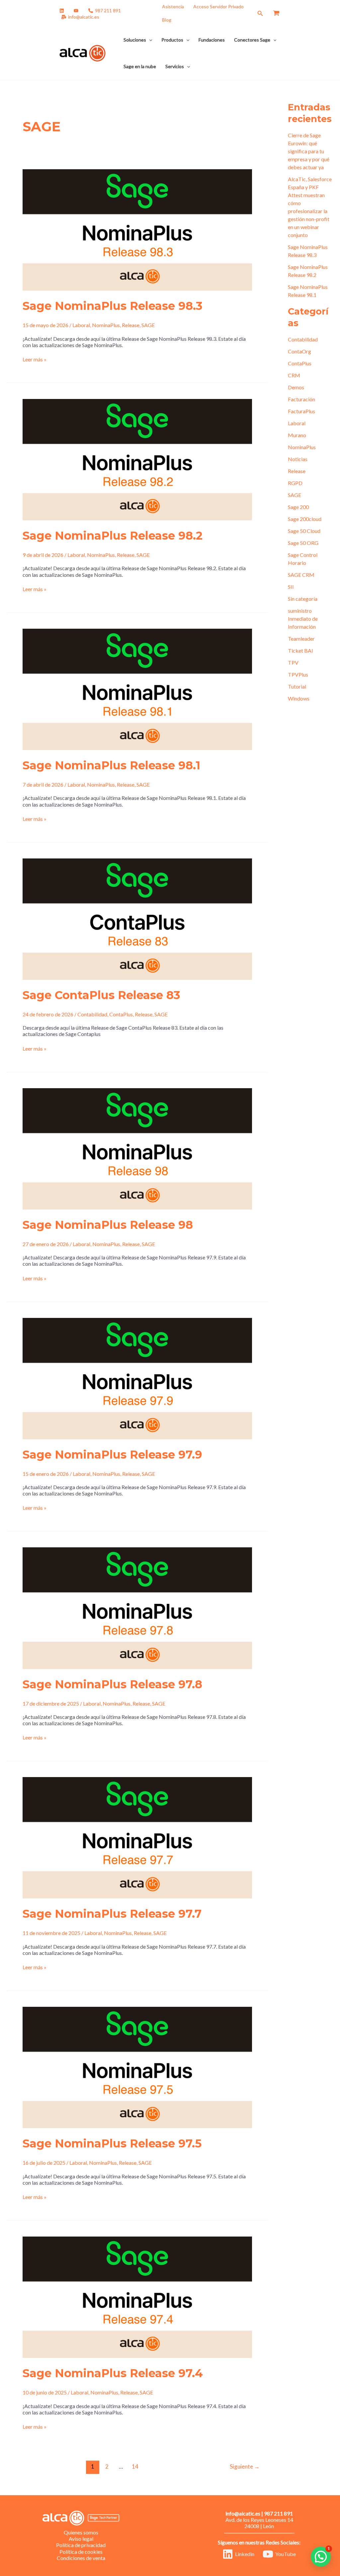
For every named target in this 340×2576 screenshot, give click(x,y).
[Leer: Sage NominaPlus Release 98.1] (137, 688)
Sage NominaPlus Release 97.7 (112, 1914)
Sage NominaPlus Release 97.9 (112, 1455)
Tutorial (297, 686)
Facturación (301, 399)
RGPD (295, 483)
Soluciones (135, 40)
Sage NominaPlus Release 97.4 (113, 2373)
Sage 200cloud (305, 519)
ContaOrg (299, 351)
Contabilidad (92, 1014)
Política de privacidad (81, 2545)
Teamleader (301, 639)
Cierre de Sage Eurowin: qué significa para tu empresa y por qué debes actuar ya (309, 151)
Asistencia (173, 6)
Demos (296, 387)
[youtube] (77, 11)
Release (131, 325)
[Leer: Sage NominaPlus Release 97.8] (137, 1607)
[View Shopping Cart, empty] (276, 13)
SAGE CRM (301, 575)
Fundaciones (212, 40)
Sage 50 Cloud (304, 531)
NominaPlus (106, 325)
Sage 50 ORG (303, 543)
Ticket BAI (300, 650)
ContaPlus (121, 1014)
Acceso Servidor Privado (218, 6)
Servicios (175, 66)
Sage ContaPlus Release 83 (101, 995)
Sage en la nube (140, 66)
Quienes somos (81, 2532)
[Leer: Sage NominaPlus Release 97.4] (137, 2297)
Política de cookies (81, 2552)
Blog (167, 20)
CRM (294, 375)
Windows (299, 698)
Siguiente (245, 2466)
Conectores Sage (252, 40)
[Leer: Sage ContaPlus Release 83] (137, 918)
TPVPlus (298, 674)
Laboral (81, 325)
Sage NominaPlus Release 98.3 (113, 306)
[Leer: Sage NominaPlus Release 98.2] (137, 459)
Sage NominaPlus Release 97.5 (112, 2143)
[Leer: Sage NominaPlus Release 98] (137, 1148)
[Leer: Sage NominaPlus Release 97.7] (137, 1837)
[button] (260, 13)
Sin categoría (303, 599)
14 (135, 2466)
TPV (293, 662)
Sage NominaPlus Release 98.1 (111, 765)
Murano (297, 435)
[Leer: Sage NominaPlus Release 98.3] (137, 229)
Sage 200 (298, 507)
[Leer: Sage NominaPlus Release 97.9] (137, 1378)
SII (291, 587)
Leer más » (35, 359)
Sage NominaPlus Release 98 (108, 1225)
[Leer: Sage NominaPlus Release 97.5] (137, 2067)
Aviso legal (81, 2539)
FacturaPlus (301, 411)
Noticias (298, 459)
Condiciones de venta (81, 2558)
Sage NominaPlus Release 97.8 (112, 1684)
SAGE (148, 325)
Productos (172, 40)
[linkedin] (63, 11)
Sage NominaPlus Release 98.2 (113, 536)
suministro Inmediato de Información (303, 619)
